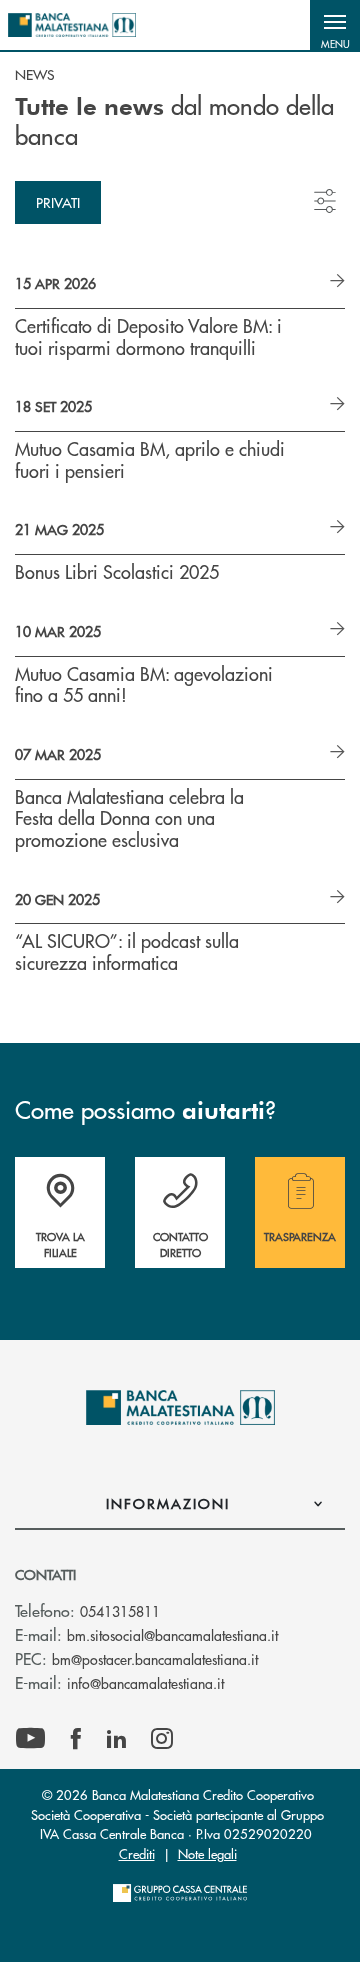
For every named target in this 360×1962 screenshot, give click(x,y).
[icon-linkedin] (117, 1739)
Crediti (137, 1853)
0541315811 (120, 1611)
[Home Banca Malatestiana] (72, 25)
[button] (335, 25)
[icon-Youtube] (30, 1739)
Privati (58, 202)
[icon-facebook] (76, 1739)
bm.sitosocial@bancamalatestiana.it (172, 1635)
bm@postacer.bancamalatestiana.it (155, 1659)
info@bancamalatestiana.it (145, 1683)
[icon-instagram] (162, 1739)
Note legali (207, 1853)
